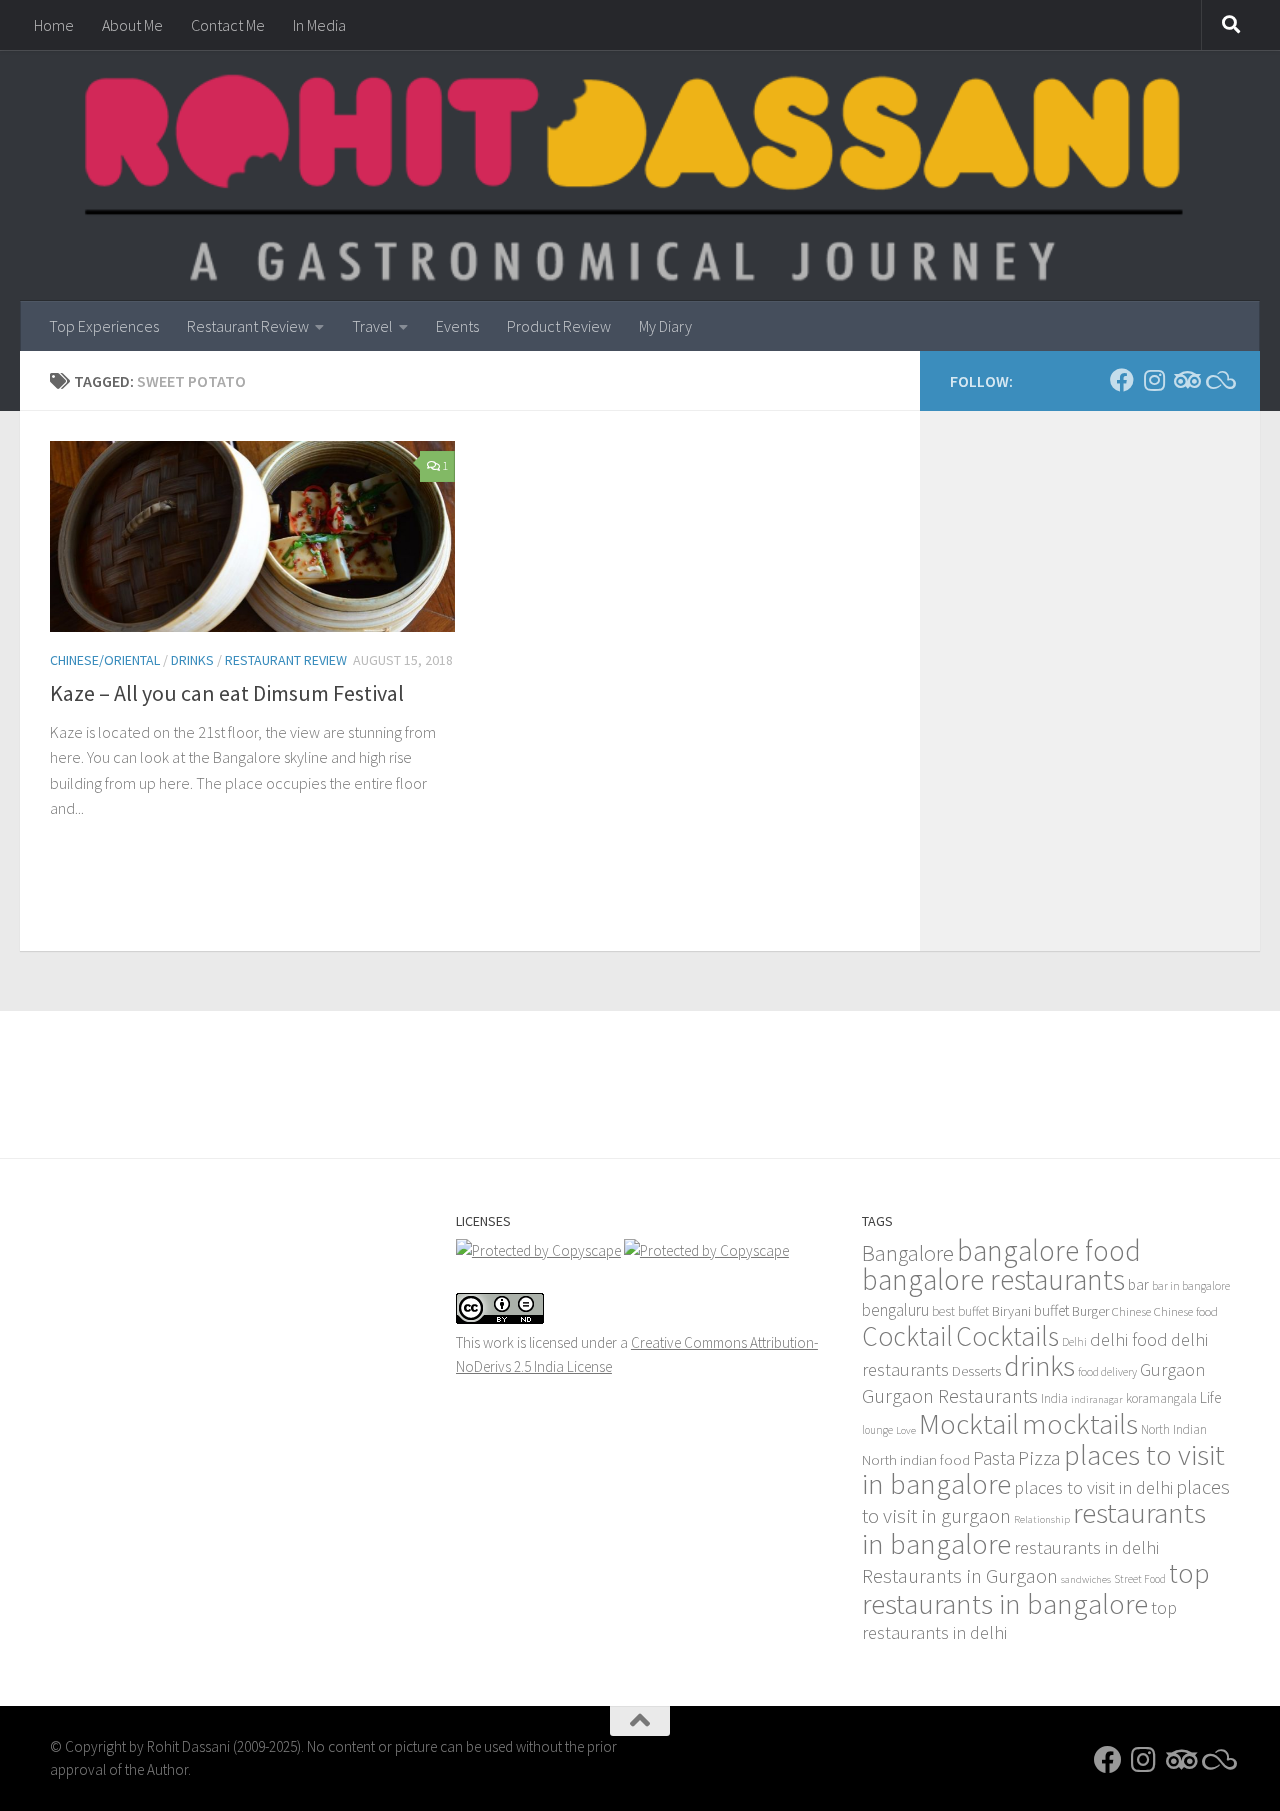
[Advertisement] (640, 1066)
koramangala (1161, 1398)
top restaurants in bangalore (1036, 1588)
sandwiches (1086, 1579)
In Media (319, 25)
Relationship (1042, 1519)
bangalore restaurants (993, 1279)
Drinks (192, 660)
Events (457, 326)
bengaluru (895, 1310)
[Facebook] (1122, 380)
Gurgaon (1172, 1369)
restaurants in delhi (1086, 1547)
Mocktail (969, 1423)
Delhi (1074, 1342)
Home (54, 25)
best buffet (960, 1311)
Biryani (1011, 1311)
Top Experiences (104, 326)
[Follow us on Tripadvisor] (1186, 380)
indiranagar (1097, 1399)
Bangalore (908, 1253)
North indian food (916, 1460)
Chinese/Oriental (105, 660)
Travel (372, 326)
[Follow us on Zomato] (1218, 380)
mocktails (1080, 1423)
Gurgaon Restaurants (950, 1396)
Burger (1090, 1311)
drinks (1039, 1366)
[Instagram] (1154, 380)
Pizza (1039, 1457)
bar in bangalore (1191, 1285)
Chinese (1131, 1311)
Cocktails (1007, 1336)
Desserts (976, 1371)
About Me (132, 25)
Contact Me (228, 25)
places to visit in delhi (1093, 1487)
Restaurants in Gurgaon (960, 1576)
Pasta (994, 1458)
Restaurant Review (248, 326)
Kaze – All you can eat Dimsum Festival (227, 693)
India (1054, 1398)
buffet (1051, 1310)
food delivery (1107, 1371)
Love (906, 1430)
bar (1138, 1284)
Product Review (559, 326)
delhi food (1129, 1339)
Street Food (1140, 1579)
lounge (877, 1430)
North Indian (1174, 1429)
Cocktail (907, 1336)
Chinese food (1186, 1311)
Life (1210, 1397)
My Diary (665, 326)
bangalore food (1049, 1250)
